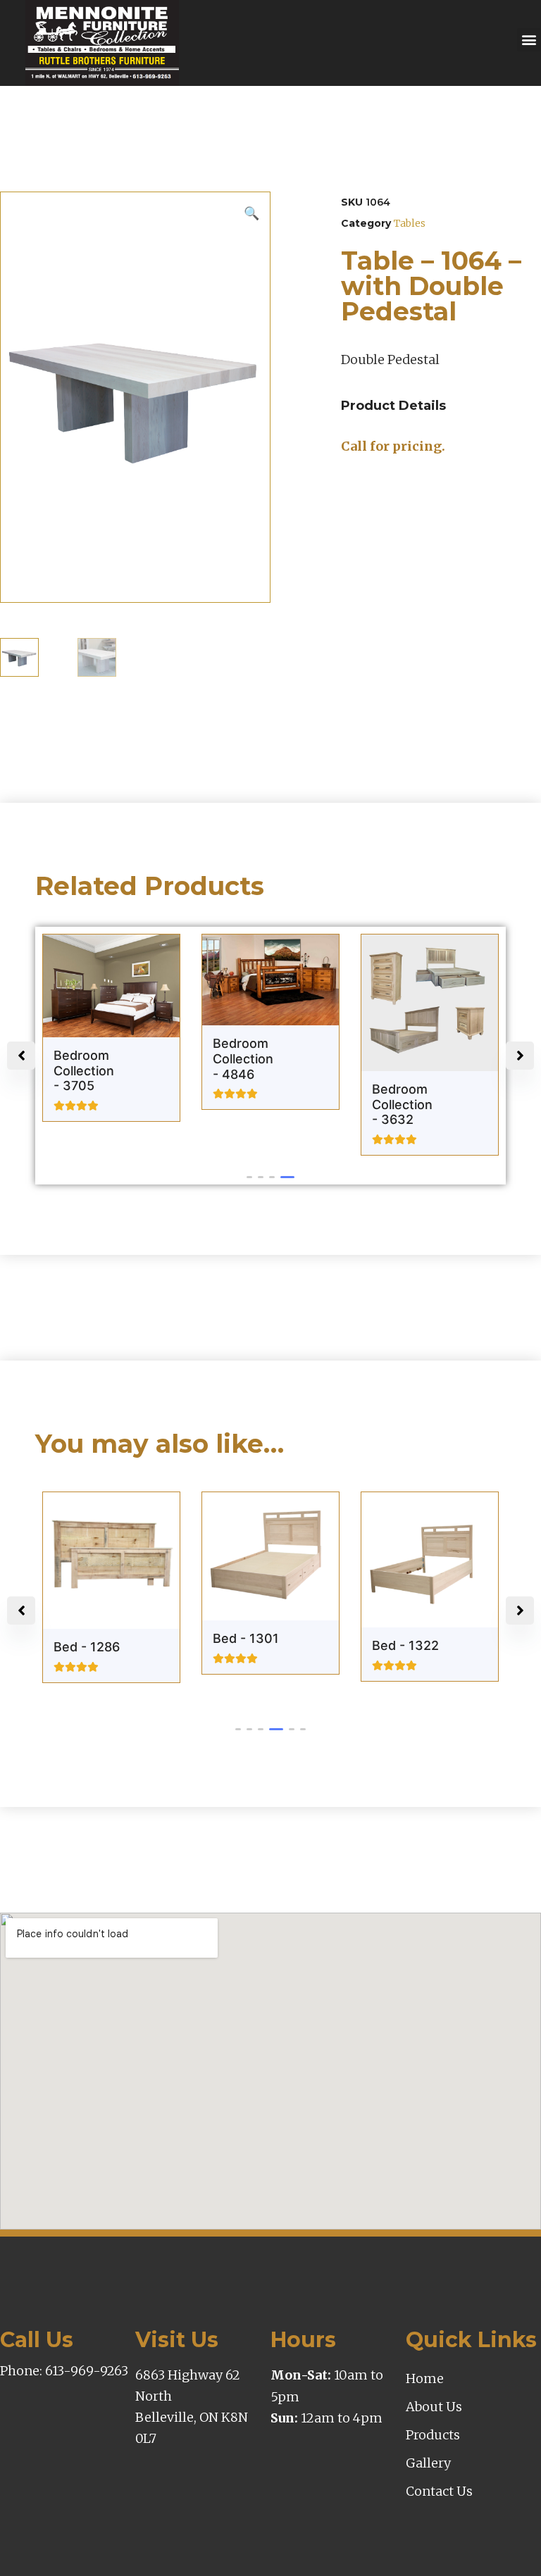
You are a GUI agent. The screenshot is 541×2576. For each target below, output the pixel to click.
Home (425, 2378)
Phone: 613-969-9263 (64, 2371)
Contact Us (439, 2491)
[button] (529, 40)
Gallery (428, 2463)
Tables (410, 223)
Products (433, 2435)
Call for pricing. (393, 446)
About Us (434, 2407)
